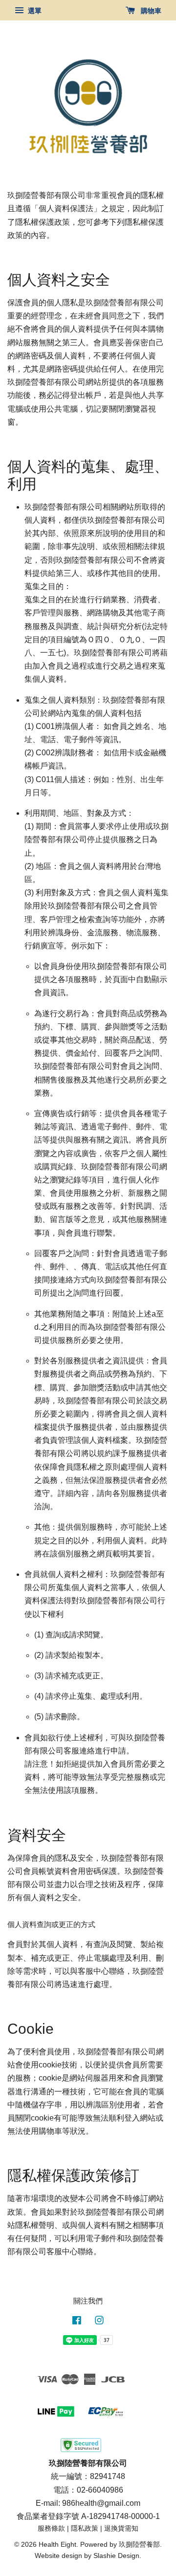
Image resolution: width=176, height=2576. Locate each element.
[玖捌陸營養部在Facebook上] (77, 2322)
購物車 (150, 11)
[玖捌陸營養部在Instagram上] (99, 2322)
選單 (34, 11)
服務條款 (51, 2528)
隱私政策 (85, 2528)
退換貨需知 (121, 2528)
